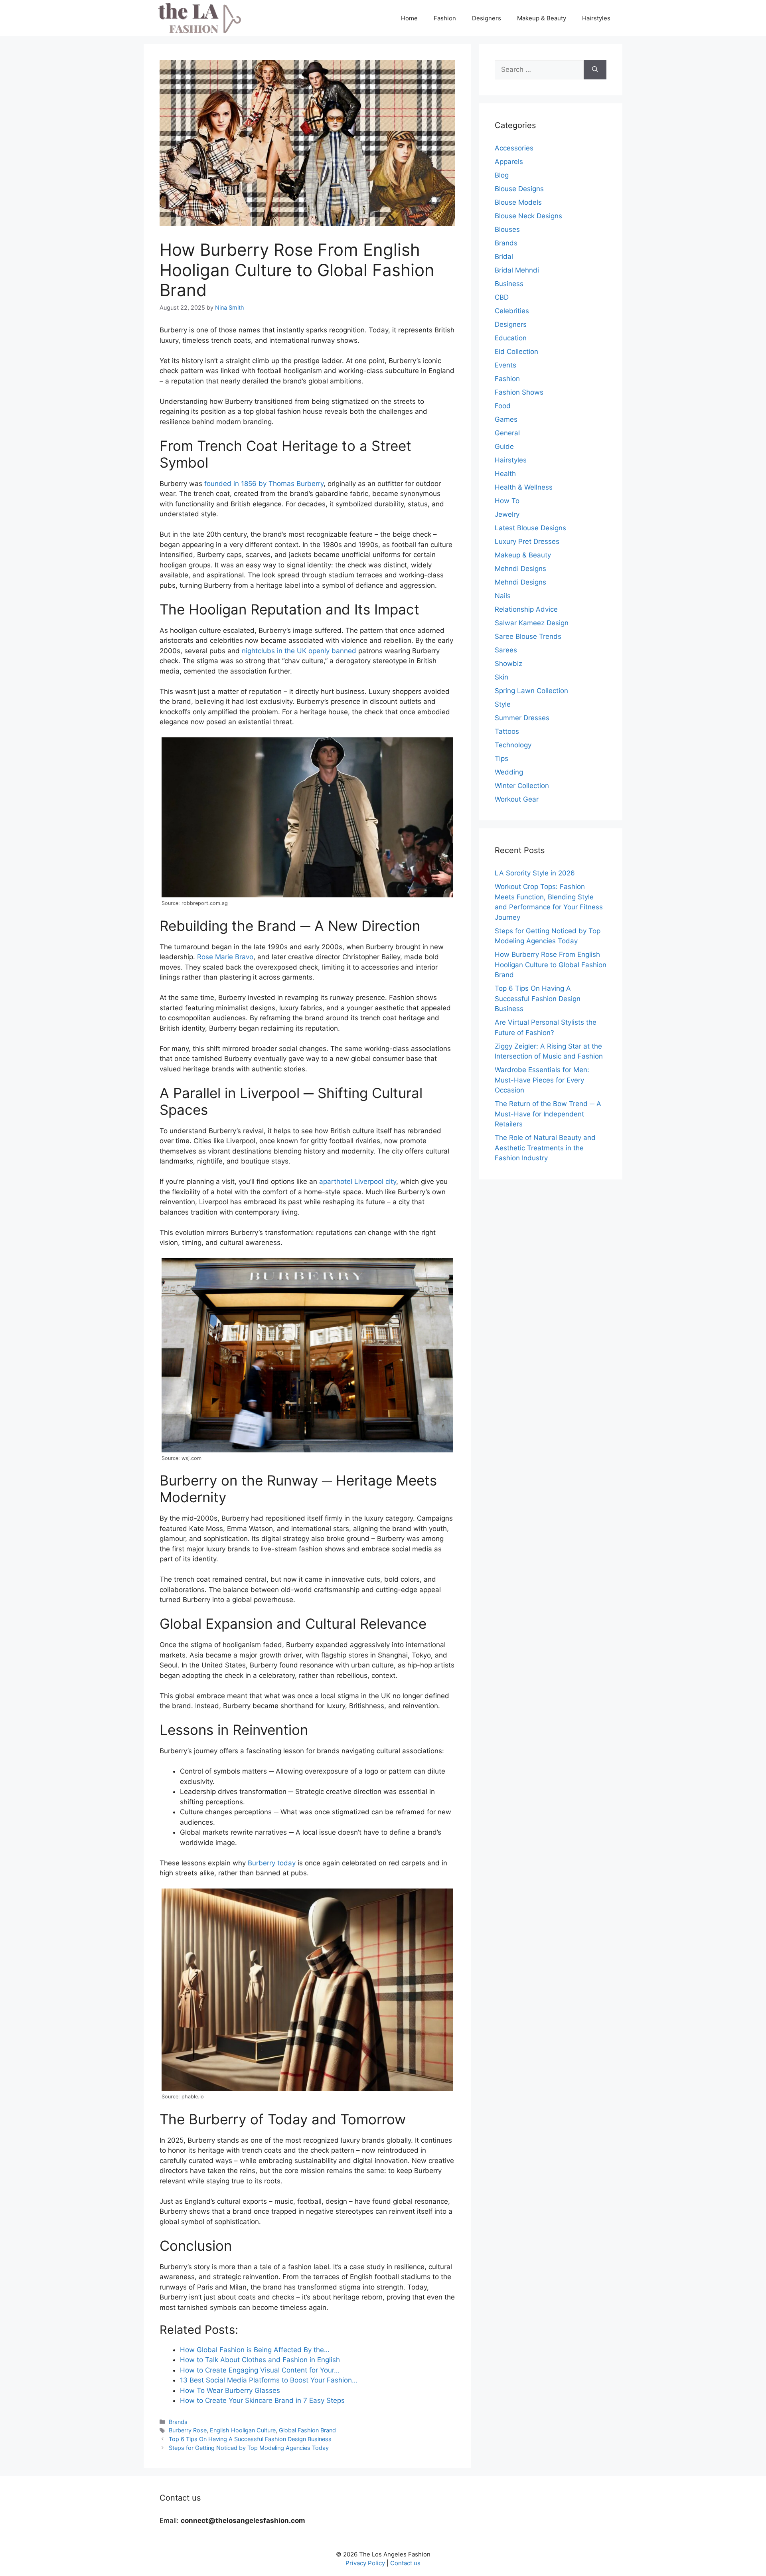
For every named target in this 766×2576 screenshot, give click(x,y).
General (507, 433)
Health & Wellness (524, 487)
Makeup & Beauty (542, 18)
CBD (502, 297)
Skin (501, 677)
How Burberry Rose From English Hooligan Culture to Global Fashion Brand (551, 965)
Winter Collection (522, 786)
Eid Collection (516, 352)
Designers (487, 18)
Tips (501, 759)
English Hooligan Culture (243, 2430)
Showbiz (508, 664)
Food (503, 406)
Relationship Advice (526, 609)
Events (505, 365)
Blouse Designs (519, 189)
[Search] (595, 70)
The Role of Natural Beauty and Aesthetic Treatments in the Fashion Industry (545, 1148)
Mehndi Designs (520, 569)
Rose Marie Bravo (225, 957)
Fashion (445, 18)
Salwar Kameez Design (532, 623)
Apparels (509, 162)
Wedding (509, 772)
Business (509, 284)
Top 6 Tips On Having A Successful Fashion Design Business (250, 2439)
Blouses (507, 229)
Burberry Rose (188, 2430)
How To (507, 501)
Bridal (504, 257)
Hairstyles (596, 18)
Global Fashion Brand (307, 2430)
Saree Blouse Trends (528, 636)
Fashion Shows (519, 392)
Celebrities (512, 311)
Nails (503, 596)
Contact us (405, 2563)
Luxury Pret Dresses (527, 541)
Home (409, 18)
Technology (513, 745)
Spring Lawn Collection (531, 691)
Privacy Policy (365, 2563)
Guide (504, 446)
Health (505, 474)
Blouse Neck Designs (528, 216)
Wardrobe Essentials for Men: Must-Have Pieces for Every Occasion (542, 1080)
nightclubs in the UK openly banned (299, 651)
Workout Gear (517, 799)
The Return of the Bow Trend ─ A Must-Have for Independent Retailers (548, 1114)
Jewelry (507, 514)
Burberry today (272, 1863)
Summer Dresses (522, 718)
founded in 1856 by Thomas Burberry (264, 484)
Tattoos (507, 731)
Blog (502, 175)
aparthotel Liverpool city (358, 1181)
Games (506, 419)
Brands (178, 2422)
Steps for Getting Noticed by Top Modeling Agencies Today (249, 2448)
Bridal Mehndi (517, 270)
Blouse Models (518, 202)
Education (511, 338)
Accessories (514, 148)
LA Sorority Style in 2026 (535, 873)
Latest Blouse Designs (530, 528)
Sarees (506, 650)
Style (503, 704)
